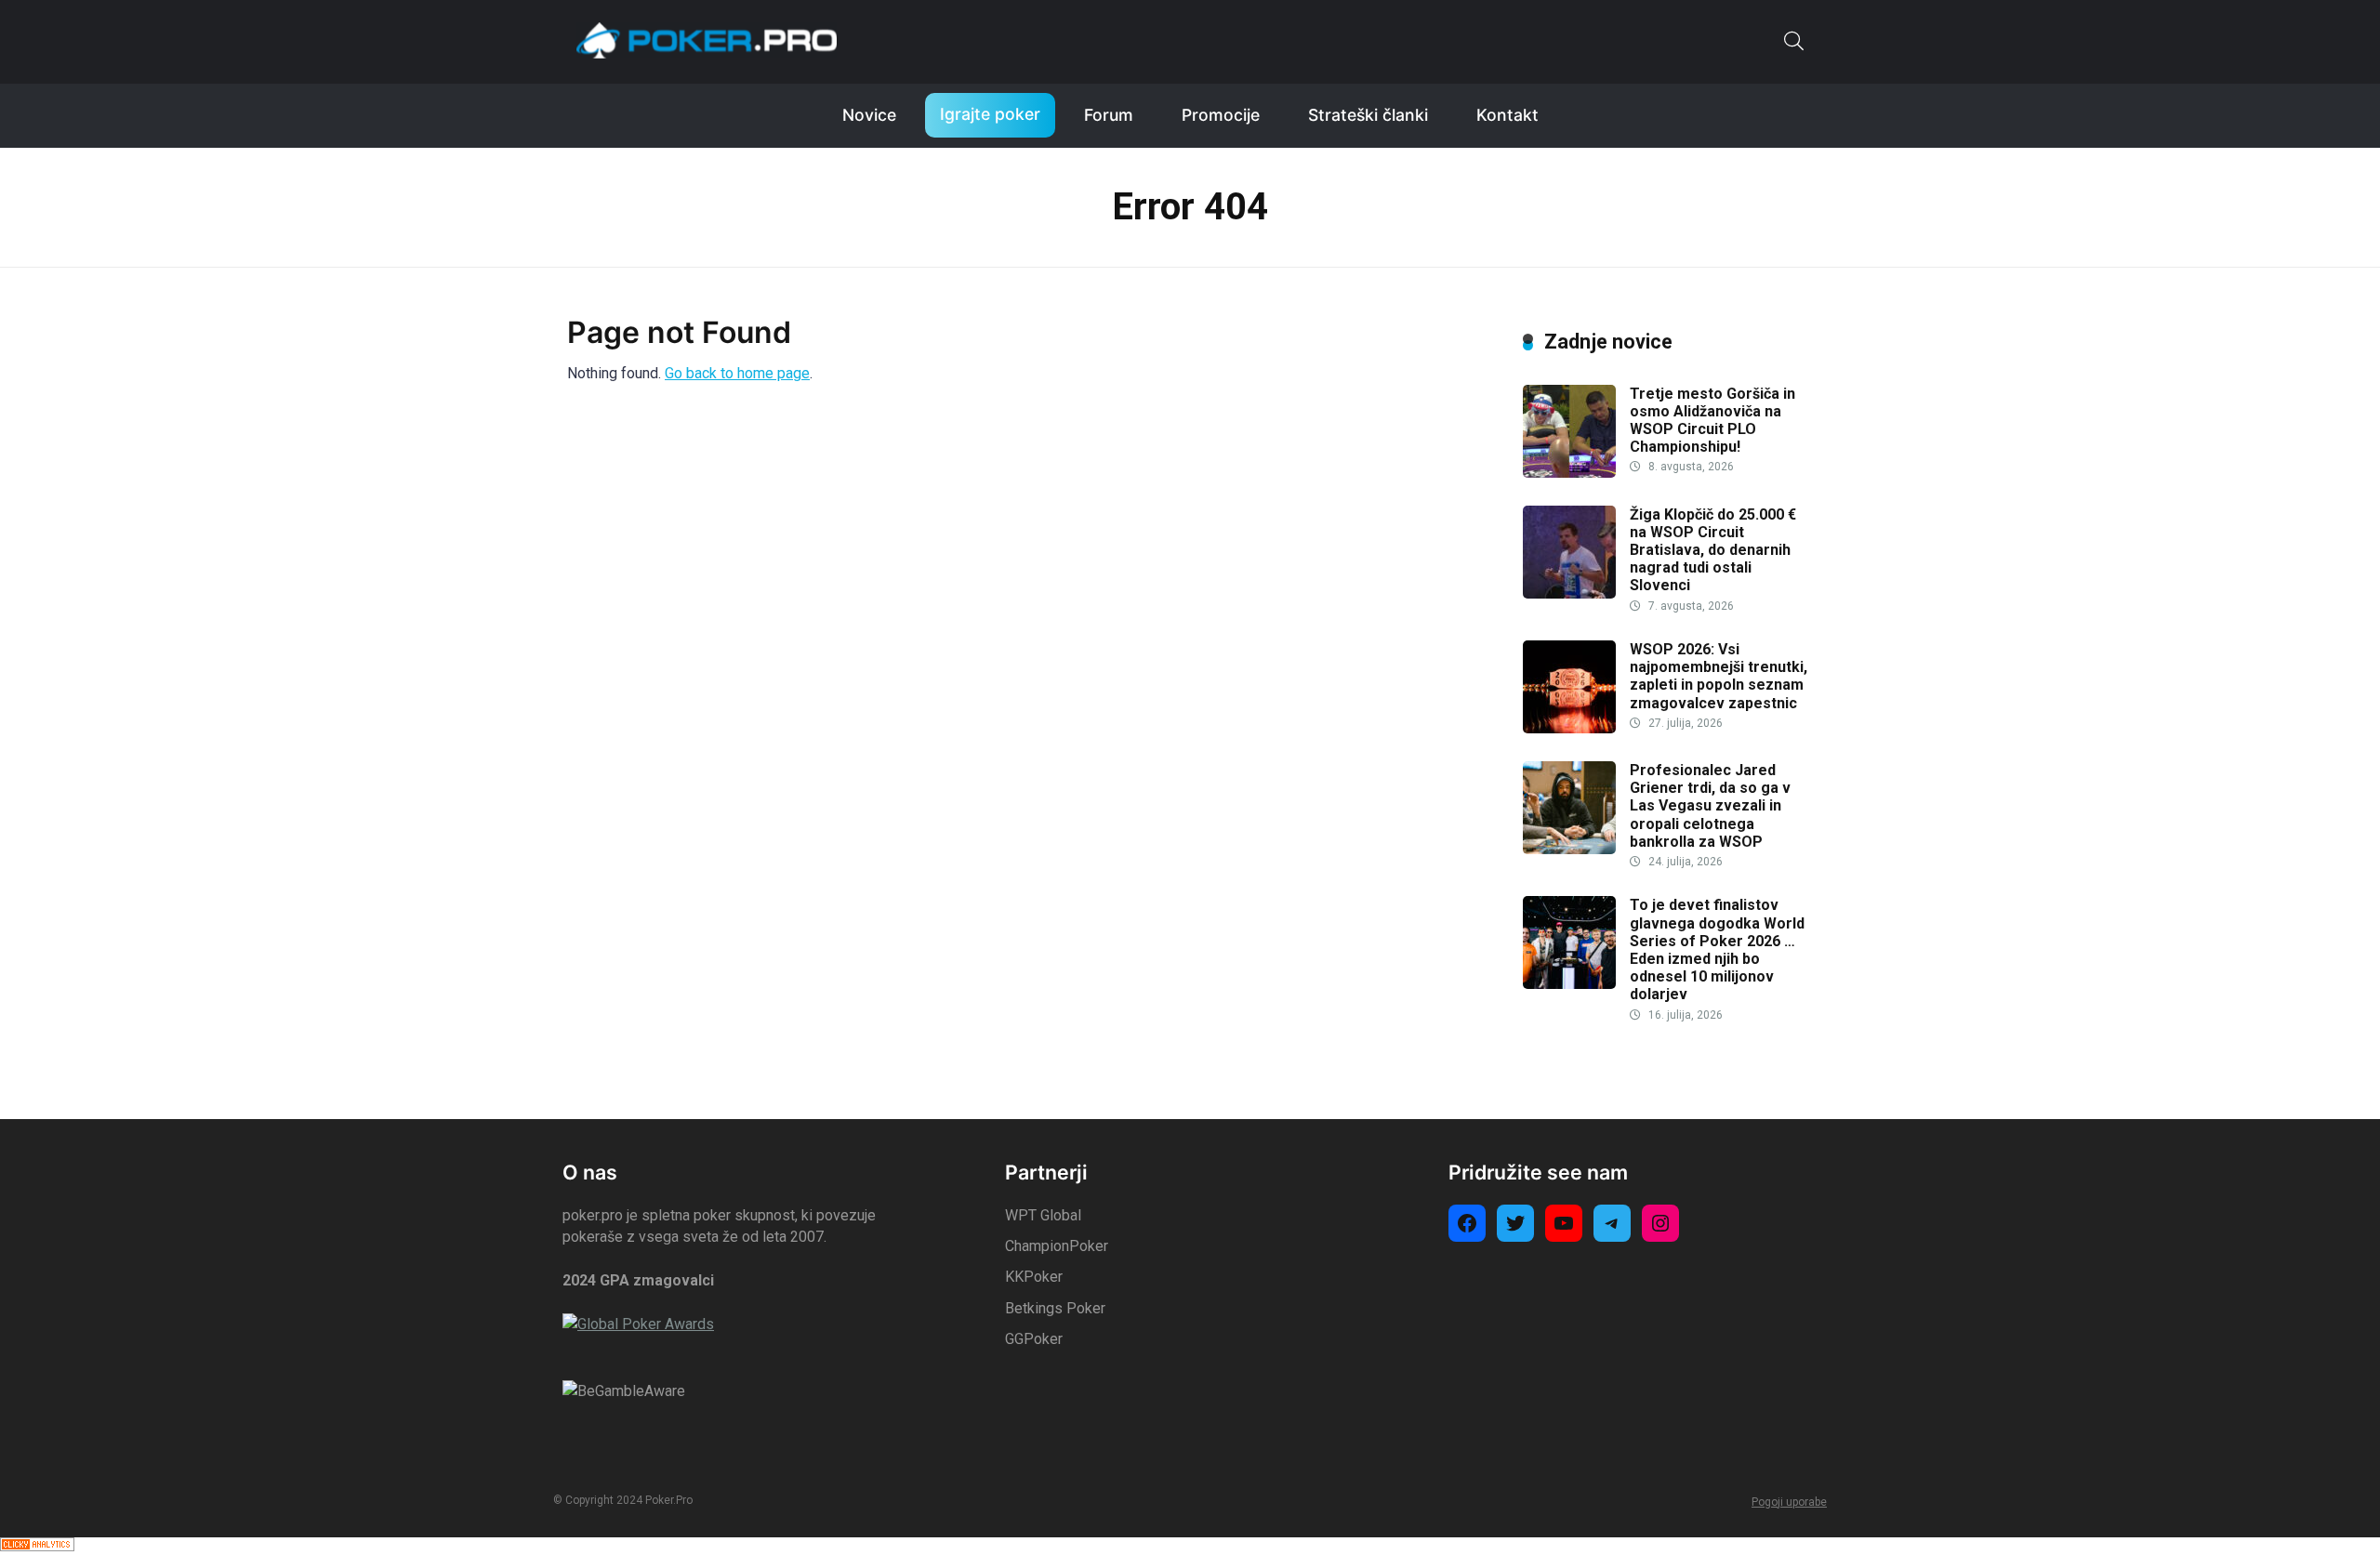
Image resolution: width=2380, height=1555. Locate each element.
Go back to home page (737, 373)
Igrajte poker (990, 114)
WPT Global (1043, 1215)
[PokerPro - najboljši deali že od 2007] (707, 40)
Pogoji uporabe (1789, 1502)
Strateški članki (1368, 115)
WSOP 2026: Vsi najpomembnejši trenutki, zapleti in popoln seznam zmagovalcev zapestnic (1719, 676)
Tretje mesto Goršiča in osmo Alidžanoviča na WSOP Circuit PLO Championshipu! (1712, 421)
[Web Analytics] (37, 1546)
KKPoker (1034, 1277)
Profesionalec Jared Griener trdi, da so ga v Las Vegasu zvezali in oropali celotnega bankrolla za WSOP (1710, 806)
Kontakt (1507, 115)
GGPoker (1034, 1339)
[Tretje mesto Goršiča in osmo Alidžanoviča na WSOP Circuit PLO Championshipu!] (1569, 473)
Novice (869, 115)
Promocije (1221, 115)
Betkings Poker (1055, 1308)
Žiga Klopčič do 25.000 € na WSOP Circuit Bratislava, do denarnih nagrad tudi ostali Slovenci (1713, 550)
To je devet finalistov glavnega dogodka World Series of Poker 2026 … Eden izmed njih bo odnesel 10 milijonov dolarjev (1717, 949)
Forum (1109, 115)
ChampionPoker (1057, 1246)
